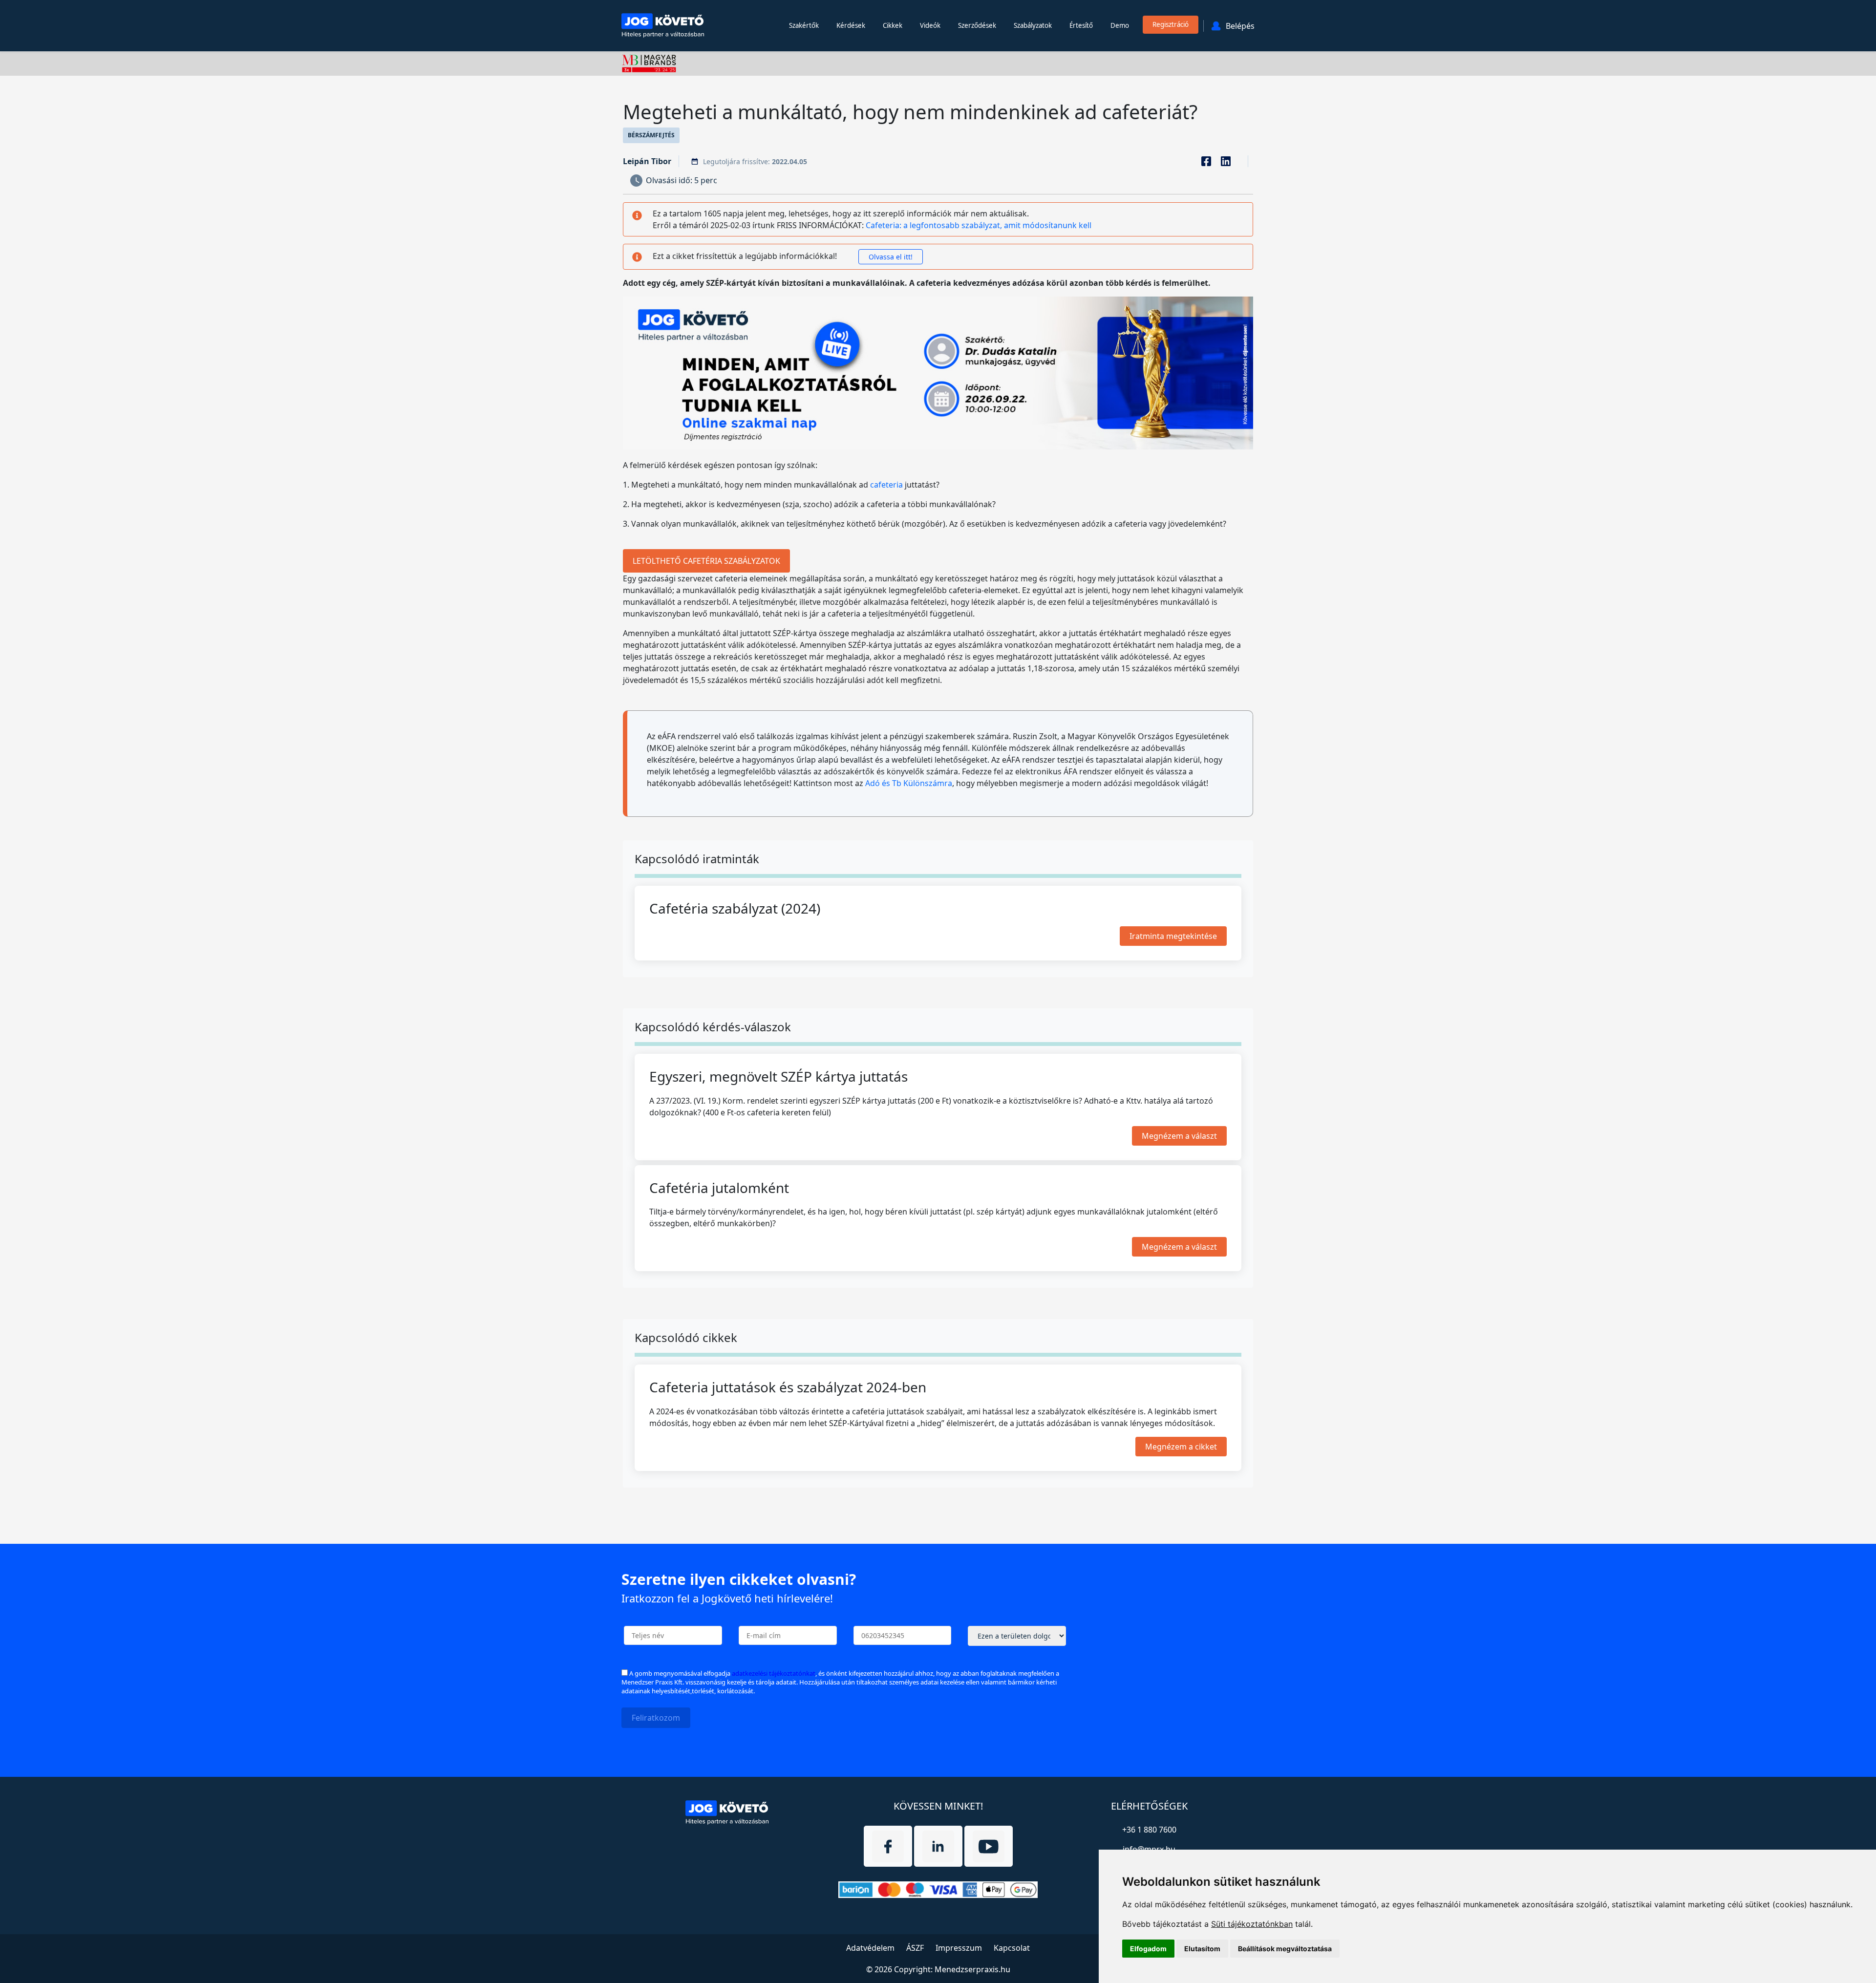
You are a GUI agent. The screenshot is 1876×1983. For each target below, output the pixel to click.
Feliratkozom (656, 1718)
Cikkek (893, 25)
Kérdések (851, 25)
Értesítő (1081, 25)
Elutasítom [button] (1202, 1949)
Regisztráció (1171, 24)
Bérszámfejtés (651, 135)
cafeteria (886, 485)
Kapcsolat (1012, 1948)
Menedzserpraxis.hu (972, 1969)
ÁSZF (915, 1948)
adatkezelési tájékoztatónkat (774, 1673)
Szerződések (977, 25)
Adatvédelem (870, 1948)
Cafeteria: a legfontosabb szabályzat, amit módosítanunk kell (979, 225)
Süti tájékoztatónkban (1252, 1924)
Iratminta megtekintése (1173, 936)
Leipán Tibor (647, 161)
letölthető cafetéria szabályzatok (706, 561)
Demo (1120, 25)
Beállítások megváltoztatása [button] (1285, 1949)
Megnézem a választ (1179, 1135)
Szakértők (804, 25)
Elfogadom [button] (1148, 1949)
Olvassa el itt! (891, 257)
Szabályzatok (1033, 25)
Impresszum (959, 1948)
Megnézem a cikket (1181, 1446)
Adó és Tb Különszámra (909, 783)
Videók (930, 25)
